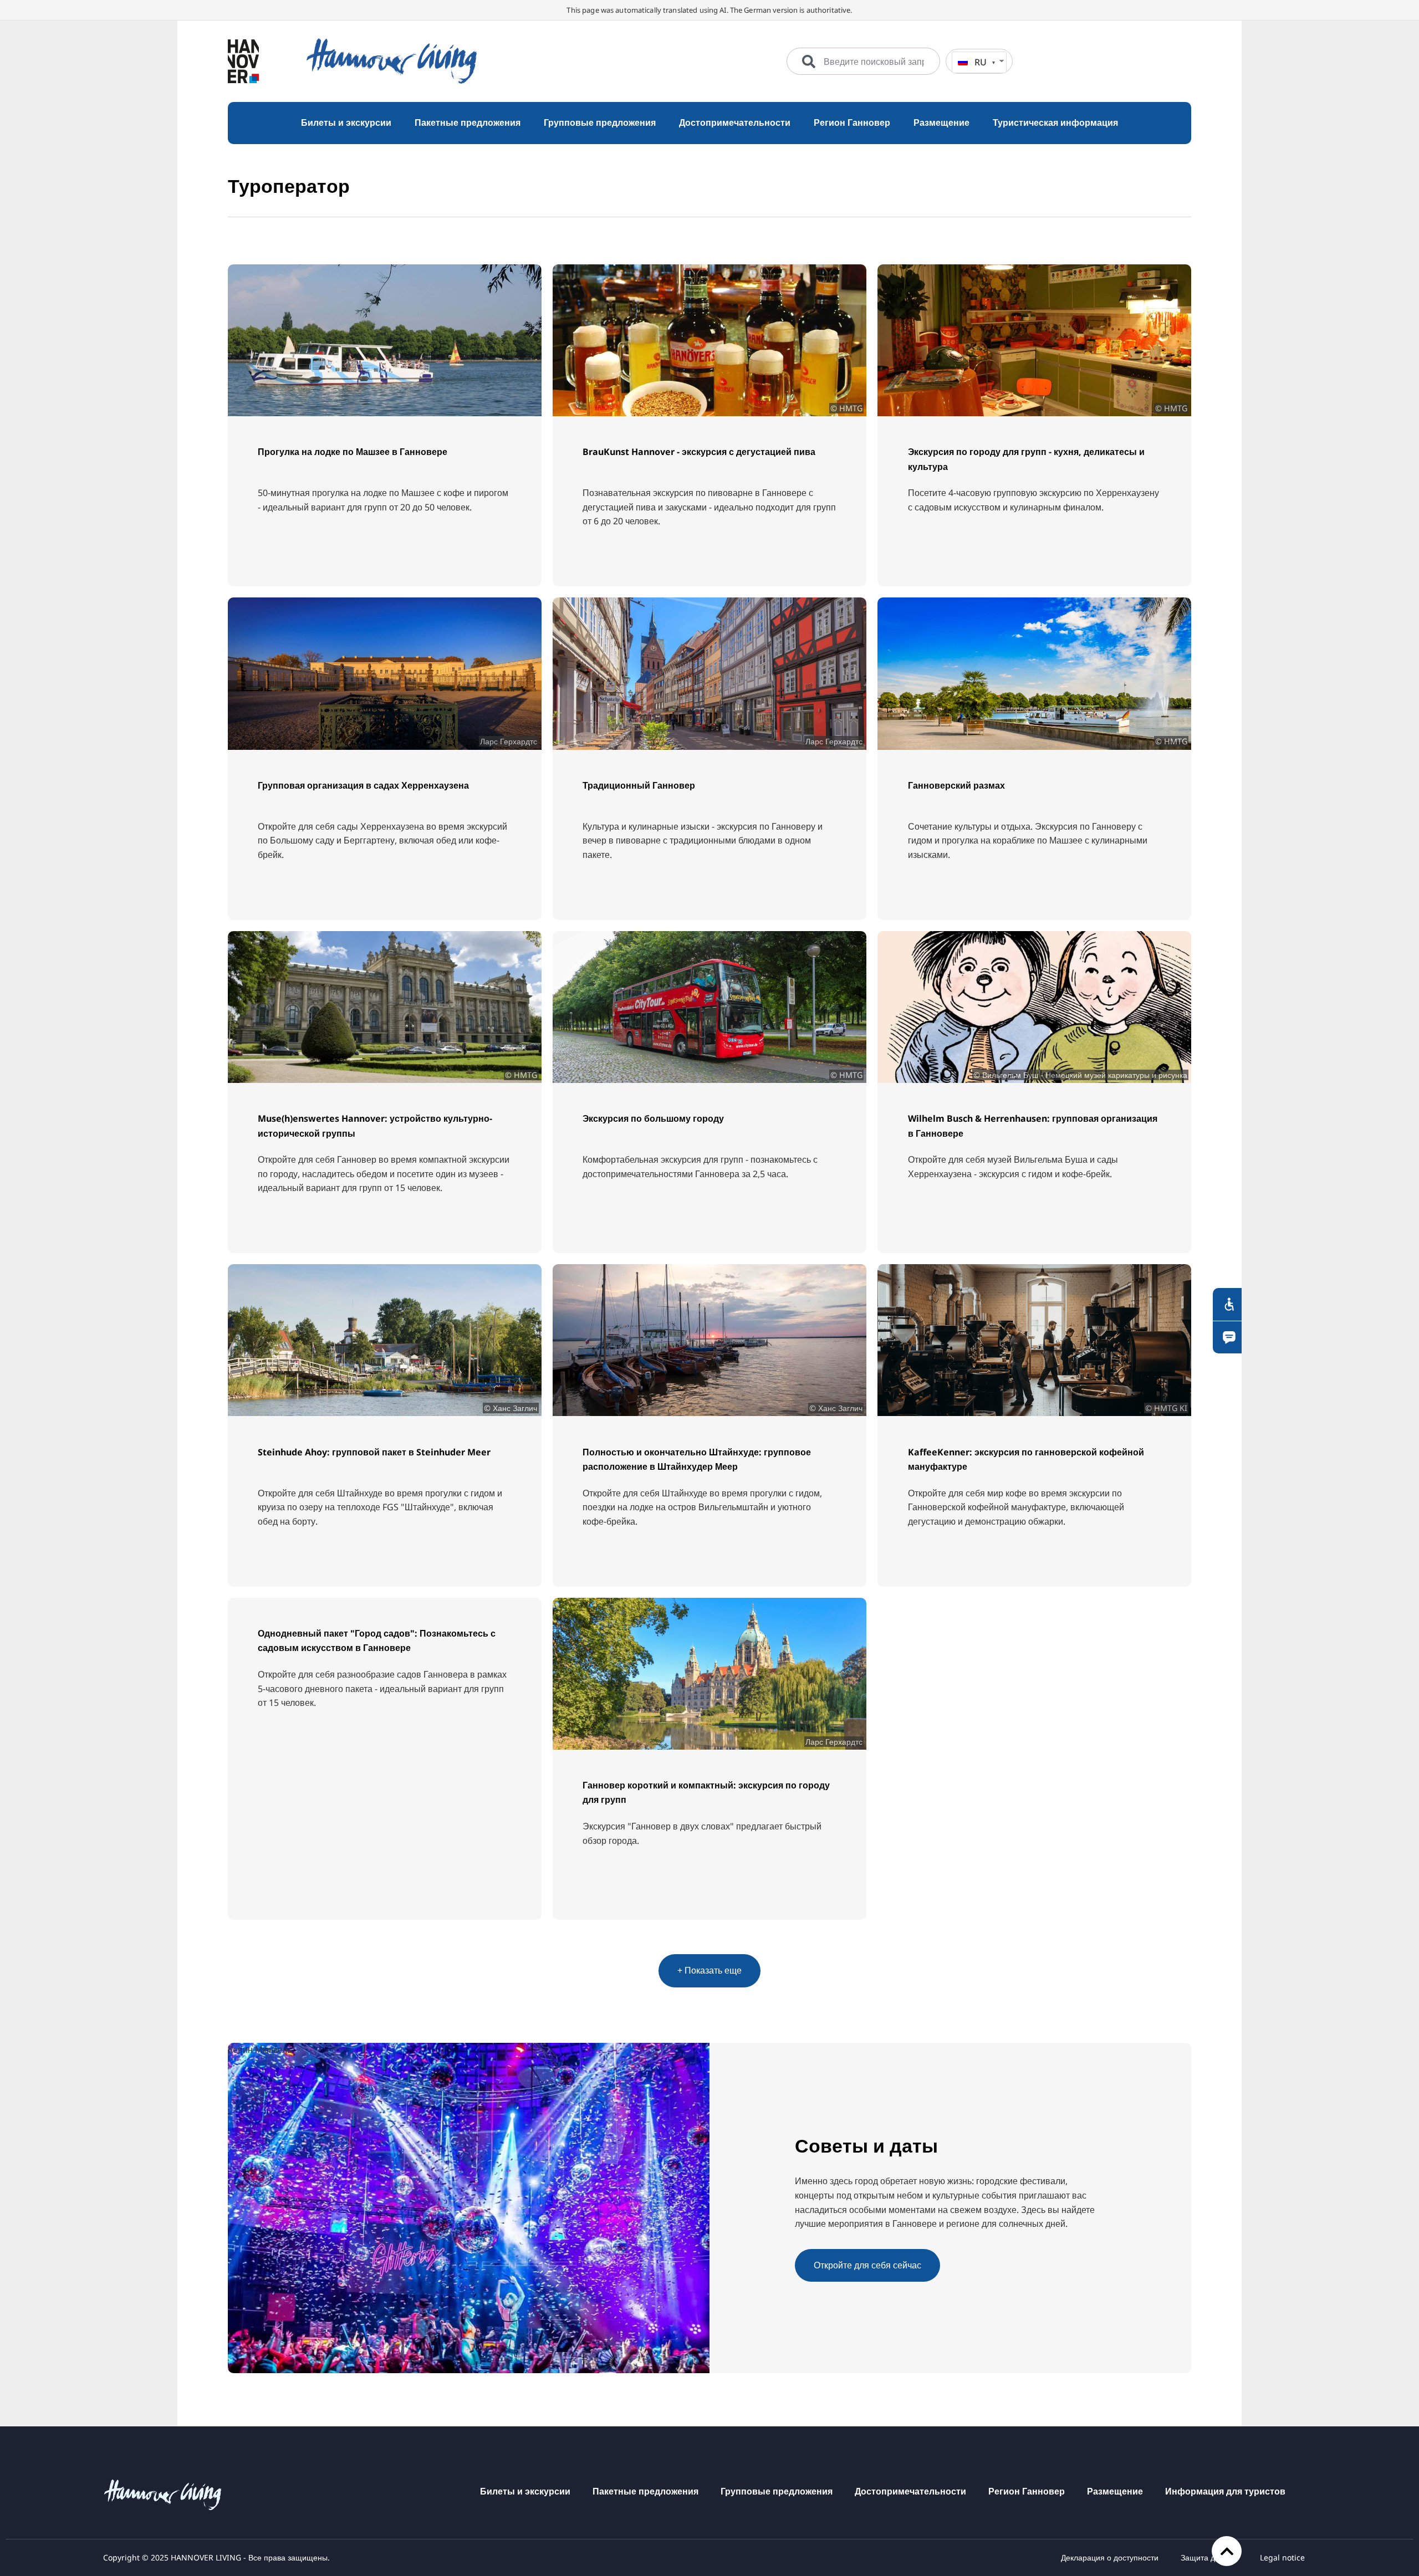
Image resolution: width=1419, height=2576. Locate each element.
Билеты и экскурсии (525, 2491)
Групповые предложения (777, 2491)
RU (981, 62)
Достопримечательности (910, 2491)
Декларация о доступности (1110, 2557)
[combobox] (863, 62)
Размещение (1115, 2491)
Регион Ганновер (1027, 2491)
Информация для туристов (1225, 2491)
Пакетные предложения (645, 2491)
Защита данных (1209, 2557)
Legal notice (1282, 2557)
